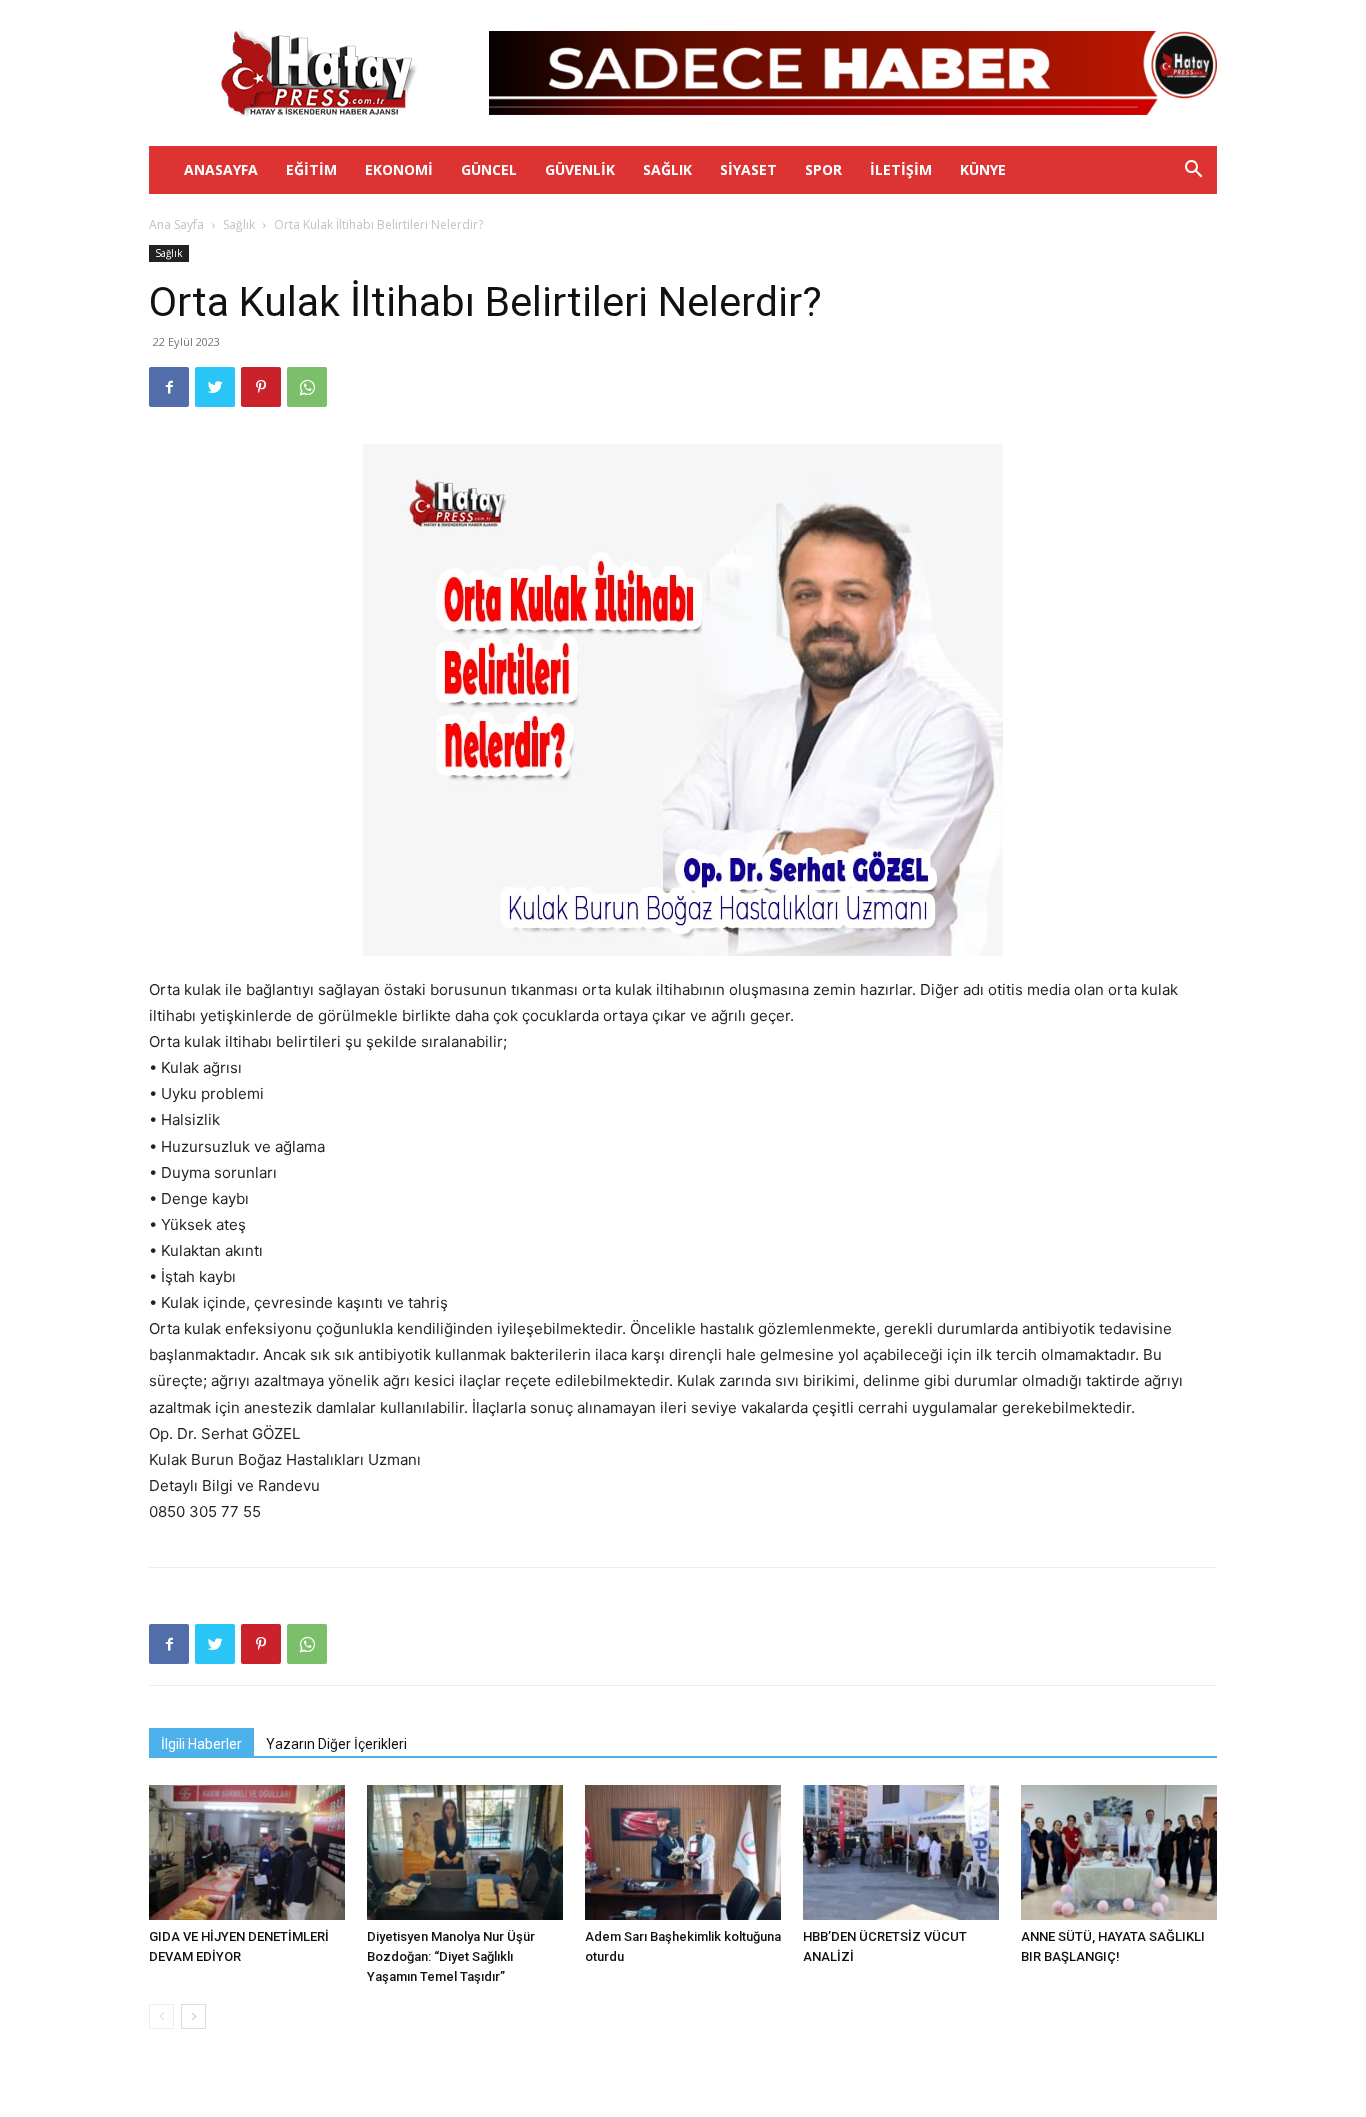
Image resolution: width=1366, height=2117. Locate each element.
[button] (1193, 171)
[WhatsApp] (307, 387)
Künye (983, 169)
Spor (823, 169)
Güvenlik (580, 169)
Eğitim (311, 169)
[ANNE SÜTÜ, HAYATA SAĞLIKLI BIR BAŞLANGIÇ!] (1119, 1852)
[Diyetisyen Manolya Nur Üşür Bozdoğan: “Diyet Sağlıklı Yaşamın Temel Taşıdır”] (465, 1852)
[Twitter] (215, 387)
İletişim (901, 169)
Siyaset (748, 169)
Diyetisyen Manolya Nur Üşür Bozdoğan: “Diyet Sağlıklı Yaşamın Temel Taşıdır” (451, 1956)
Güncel (489, 169)
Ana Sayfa (176, 224)
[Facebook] (169, 387)
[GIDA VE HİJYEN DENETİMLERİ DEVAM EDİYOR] (247, 1852)
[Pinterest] (261, 387)
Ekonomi (399, 169)
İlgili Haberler (201, 1744)
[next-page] (193, 2016)
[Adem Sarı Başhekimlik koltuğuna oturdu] (683, 1852)
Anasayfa (221, 169)
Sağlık (667, 169)
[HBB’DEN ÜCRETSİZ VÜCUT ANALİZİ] (901, 1852)
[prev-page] (161, 2016)
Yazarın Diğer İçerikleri (336, 1744)
